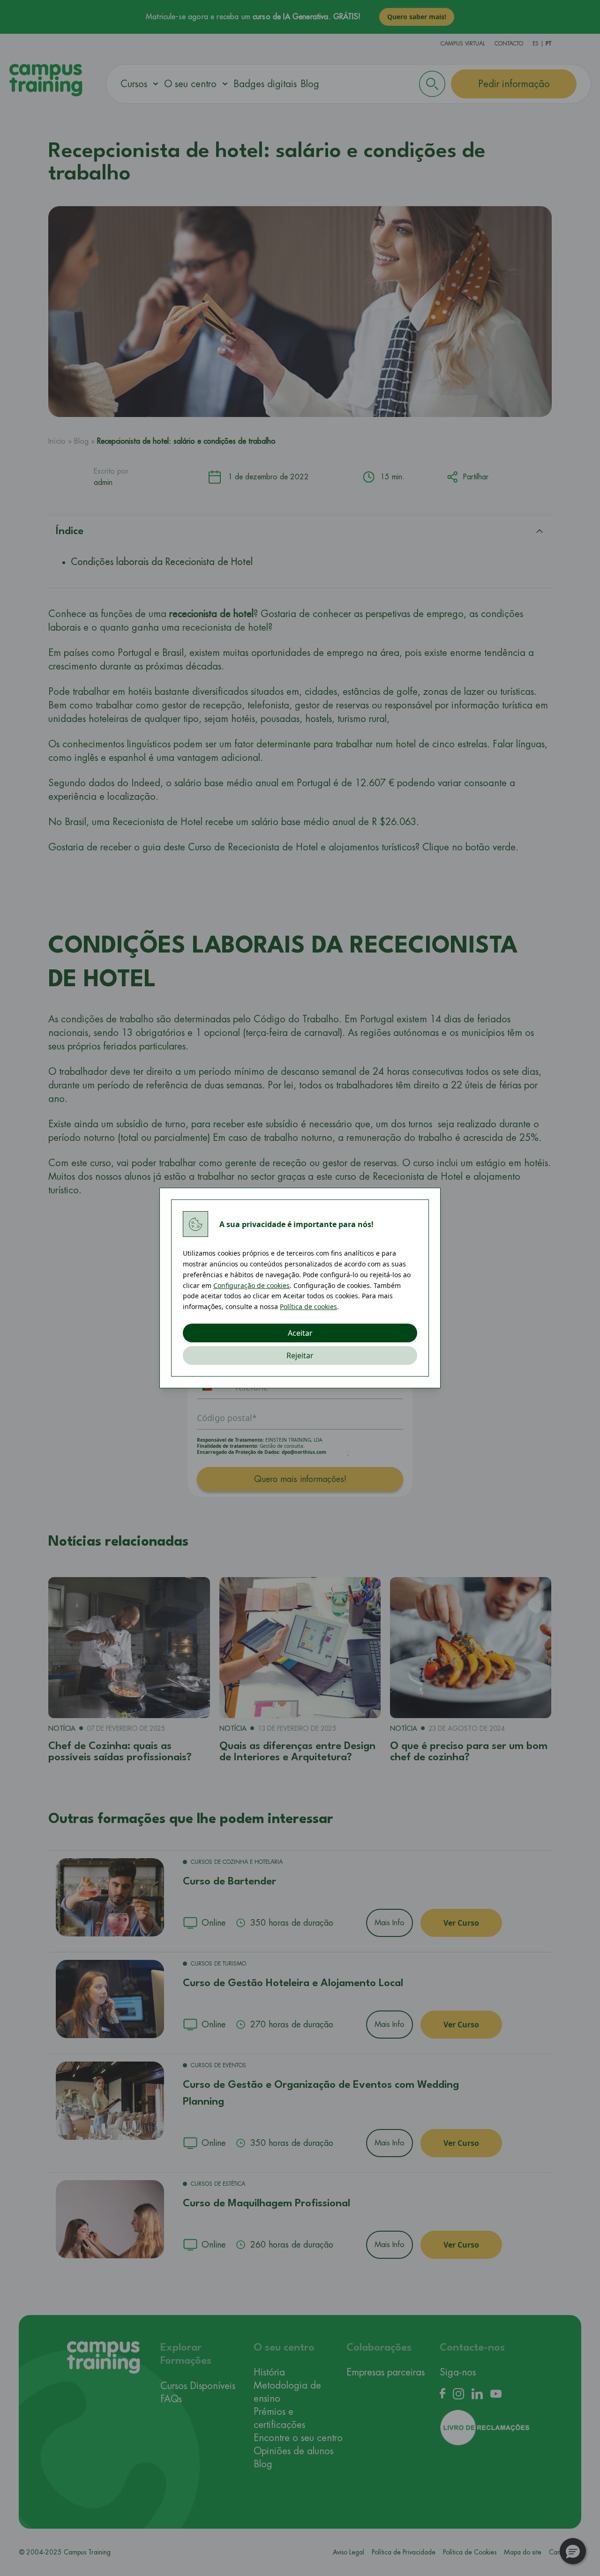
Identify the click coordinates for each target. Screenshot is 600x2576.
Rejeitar (300, 1355)
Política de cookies (308, 1307)
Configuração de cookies (251, 1285)
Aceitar (300, 1333)
